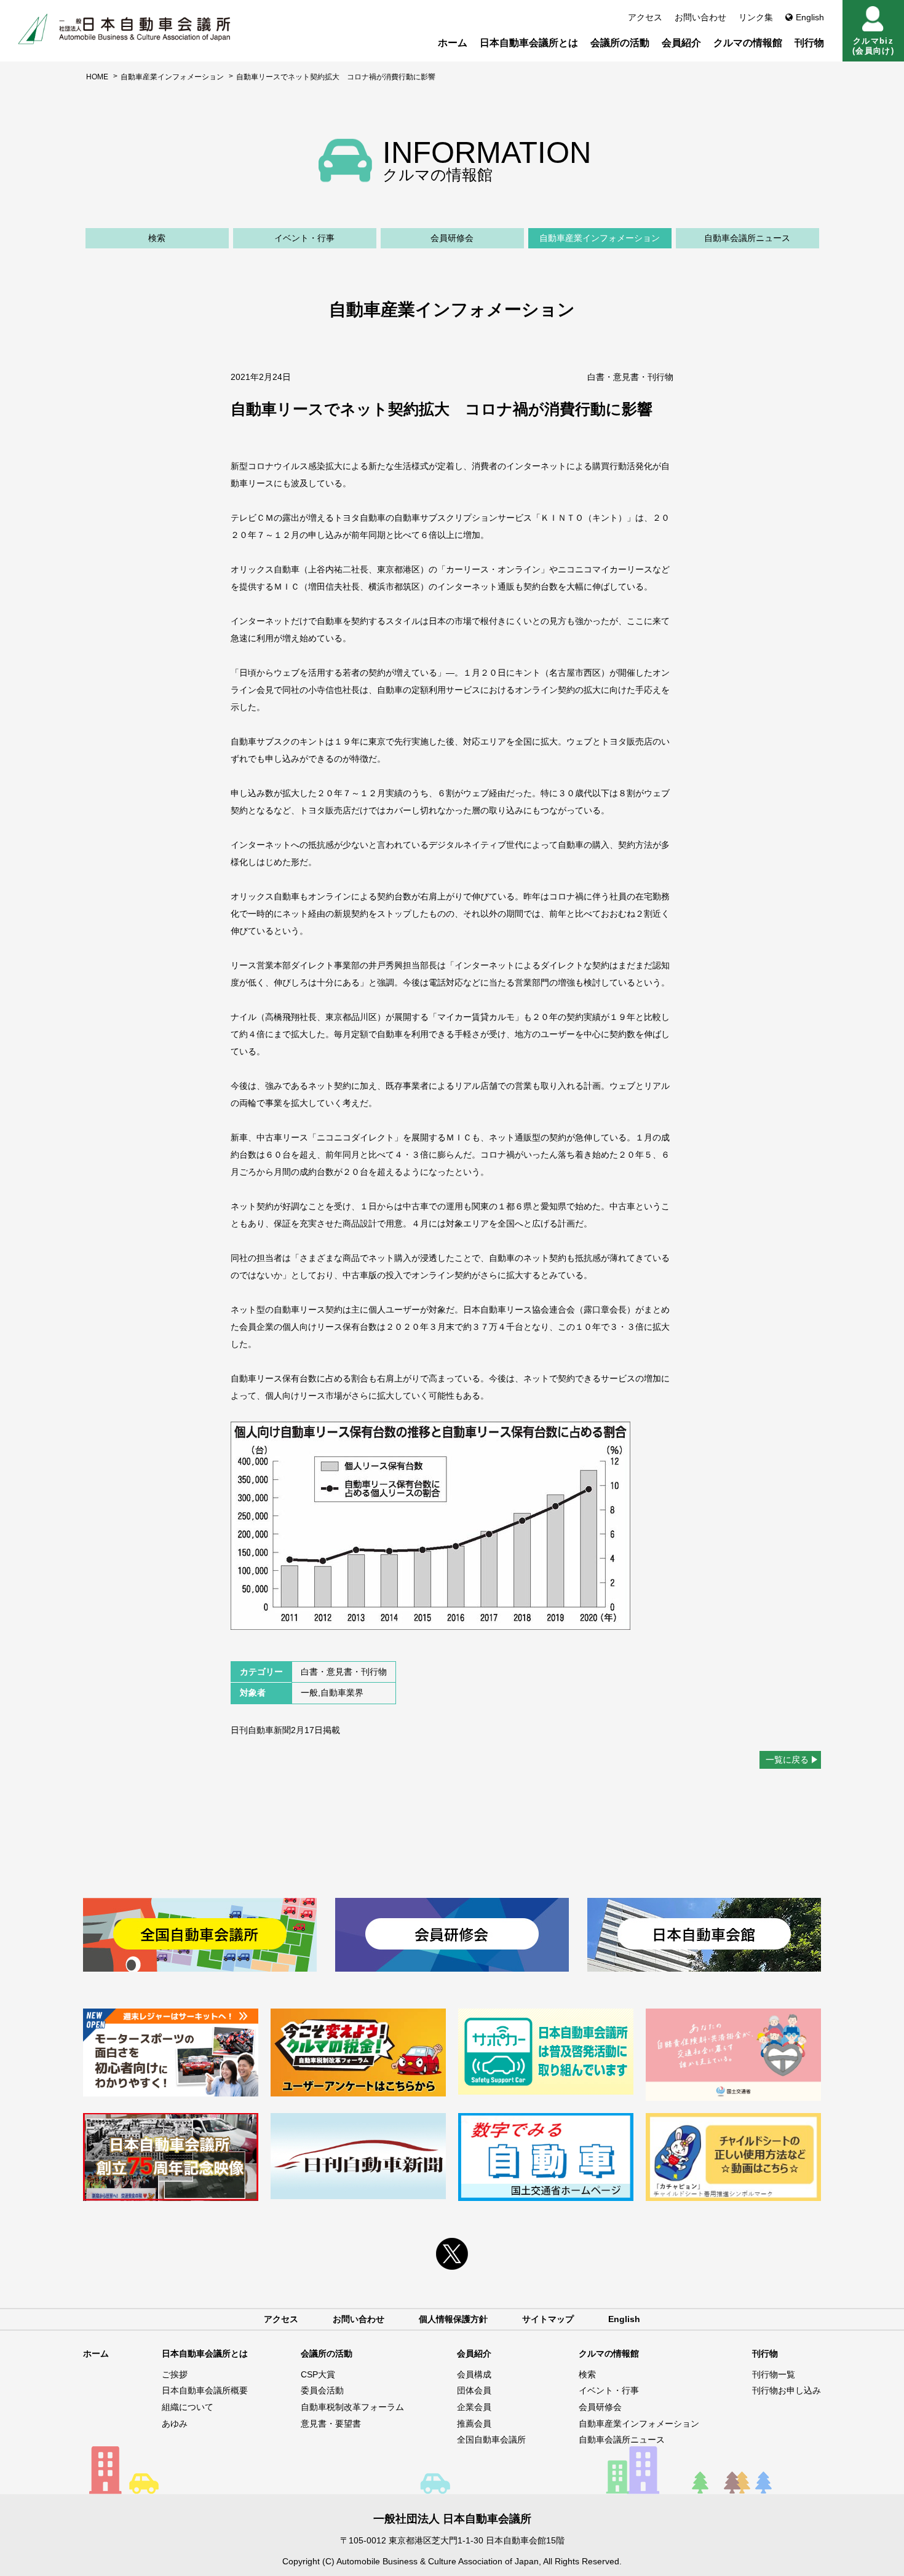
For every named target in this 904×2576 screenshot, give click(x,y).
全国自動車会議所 (491, 2440)
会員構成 (474, 2374)
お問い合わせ (700, 17)
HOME (97, 77)
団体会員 (474, 2390)
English (810, 17)
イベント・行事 (304, 238)
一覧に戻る (787, 1760)
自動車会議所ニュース (747, 238)
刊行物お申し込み (787, 2390)
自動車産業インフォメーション (172, 77)
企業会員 (474, 2407)
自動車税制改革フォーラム (352, 2407)
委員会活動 (322, 2390)
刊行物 (809, 43)
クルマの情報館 (748, 43)
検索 (157, 238)
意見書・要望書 (331, 2424)
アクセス (645, 17)
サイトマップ (548, 2319)
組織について (188, 2407)
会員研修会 (452, 238)
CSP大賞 (318, 2374)
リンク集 (756, 17)
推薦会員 (474, 2424)
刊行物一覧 (774, 2374)
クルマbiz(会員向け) (873, 46)
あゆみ (175, 2424)
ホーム (453, 43)
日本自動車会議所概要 (205, 2390)
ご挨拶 (175, 2374)
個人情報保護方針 (453, 2319)
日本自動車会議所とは (529, 43)
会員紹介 (681, 43)
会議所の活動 (620, 43)
